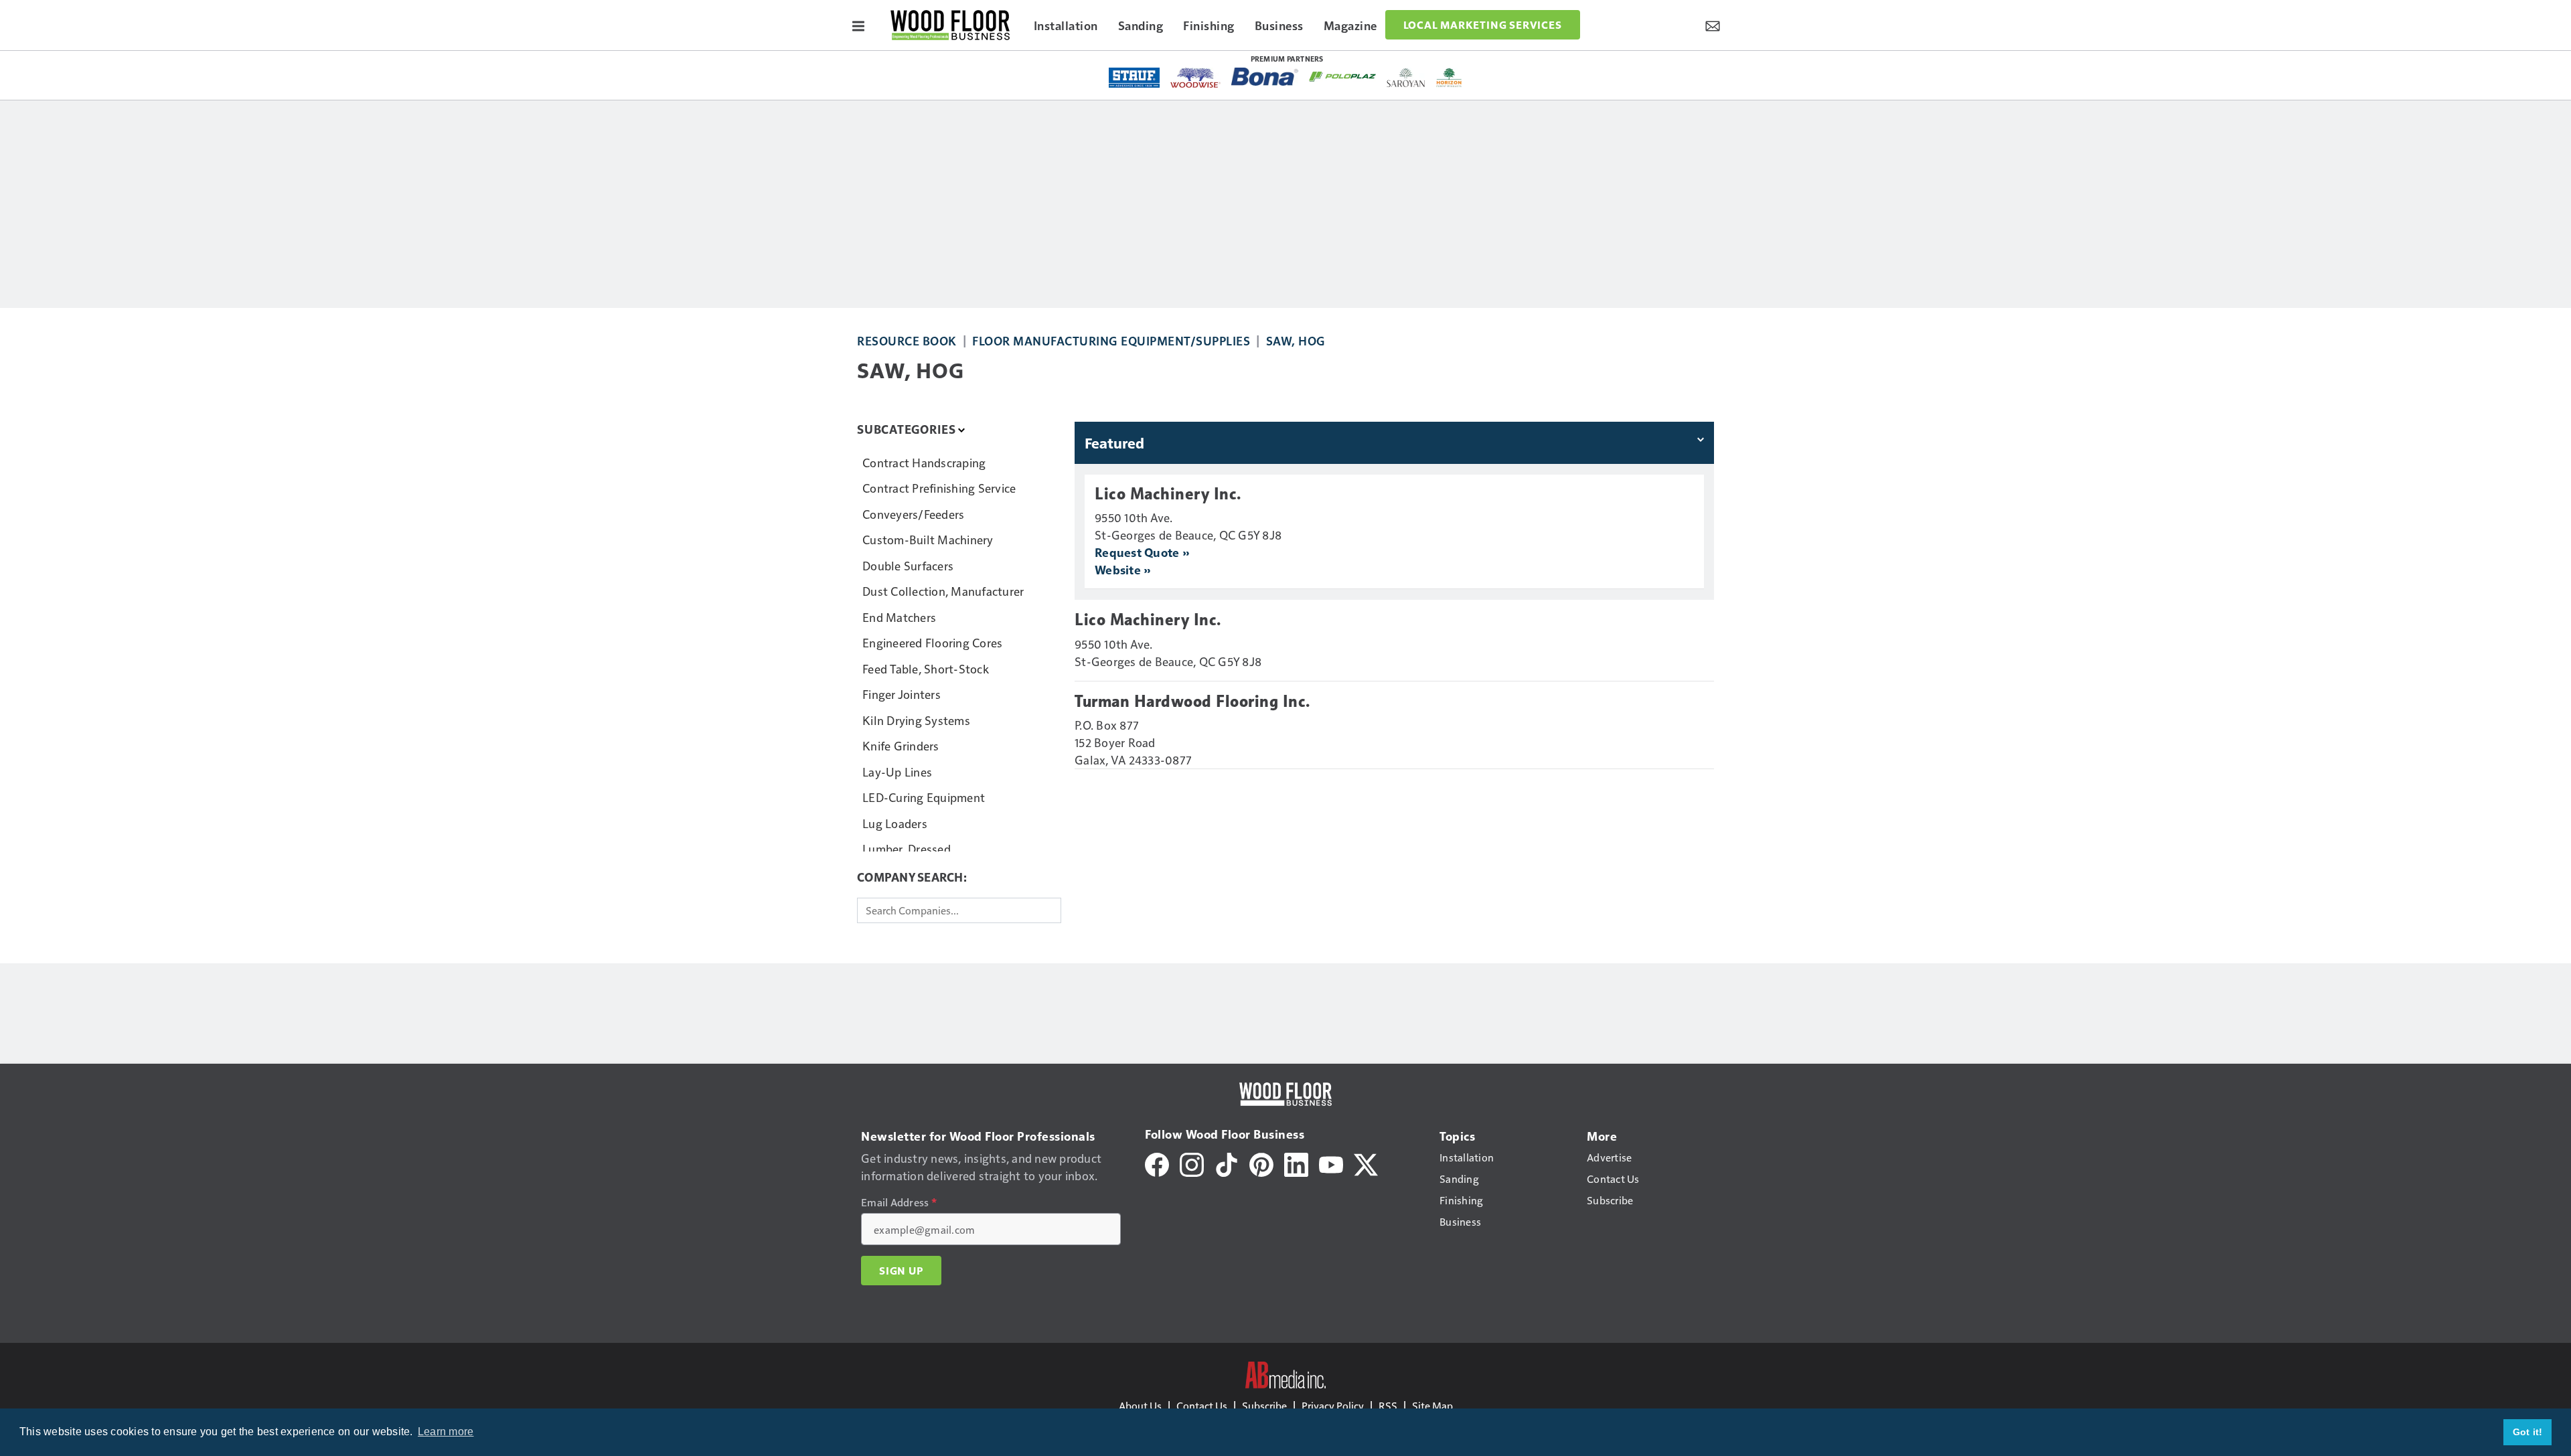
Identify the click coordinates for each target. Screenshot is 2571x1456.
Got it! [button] (2528, 1432)
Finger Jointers (902, 694)
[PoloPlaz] (1342, 76)
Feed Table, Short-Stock (926, 668)
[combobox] (959, 910)
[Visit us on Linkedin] (1296, 1163)
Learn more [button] (446, 1432)
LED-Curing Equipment (924, 797)
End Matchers (899, 617)
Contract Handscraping (924, 462)
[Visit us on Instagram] (1192, 1163)
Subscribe (1264, 1405)
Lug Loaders (895, 823)
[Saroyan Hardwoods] (1406, 78)
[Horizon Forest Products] (1449, 78)
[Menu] (858, 25)
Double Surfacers (908, 565)
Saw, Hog (1296, 340)
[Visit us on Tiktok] (1227, 1163)
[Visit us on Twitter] (1366, 1163)
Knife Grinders (901, 745)
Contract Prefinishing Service (939, 488)
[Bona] (1265, 77)
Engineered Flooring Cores (932, 642)
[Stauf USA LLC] (1134, 78)
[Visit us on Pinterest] (1261, 1163)
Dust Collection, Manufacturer (943, 591)
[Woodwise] (1195, 78)
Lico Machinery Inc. (1168, 494)
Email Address (899, 1202)
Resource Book (907, 340)
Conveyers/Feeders (913, 514)
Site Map (1432, 1405)
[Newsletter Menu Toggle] (1713, 25)
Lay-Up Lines (897, 772)
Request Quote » (1142, 552)
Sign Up (901, 1271)
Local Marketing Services (1483, 25)
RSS (1388, 1405)
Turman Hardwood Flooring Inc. (1192, 702)
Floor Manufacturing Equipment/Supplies (1111, 340)
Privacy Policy (1333, 1405)
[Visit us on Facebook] (1157, 1163)
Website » (1122, 569)
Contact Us (1202, 1405)
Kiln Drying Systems (916, 720)
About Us (1140, 1405)
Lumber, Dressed (907, 848)
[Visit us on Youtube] (1331, 1163)
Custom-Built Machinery (928, 539)
